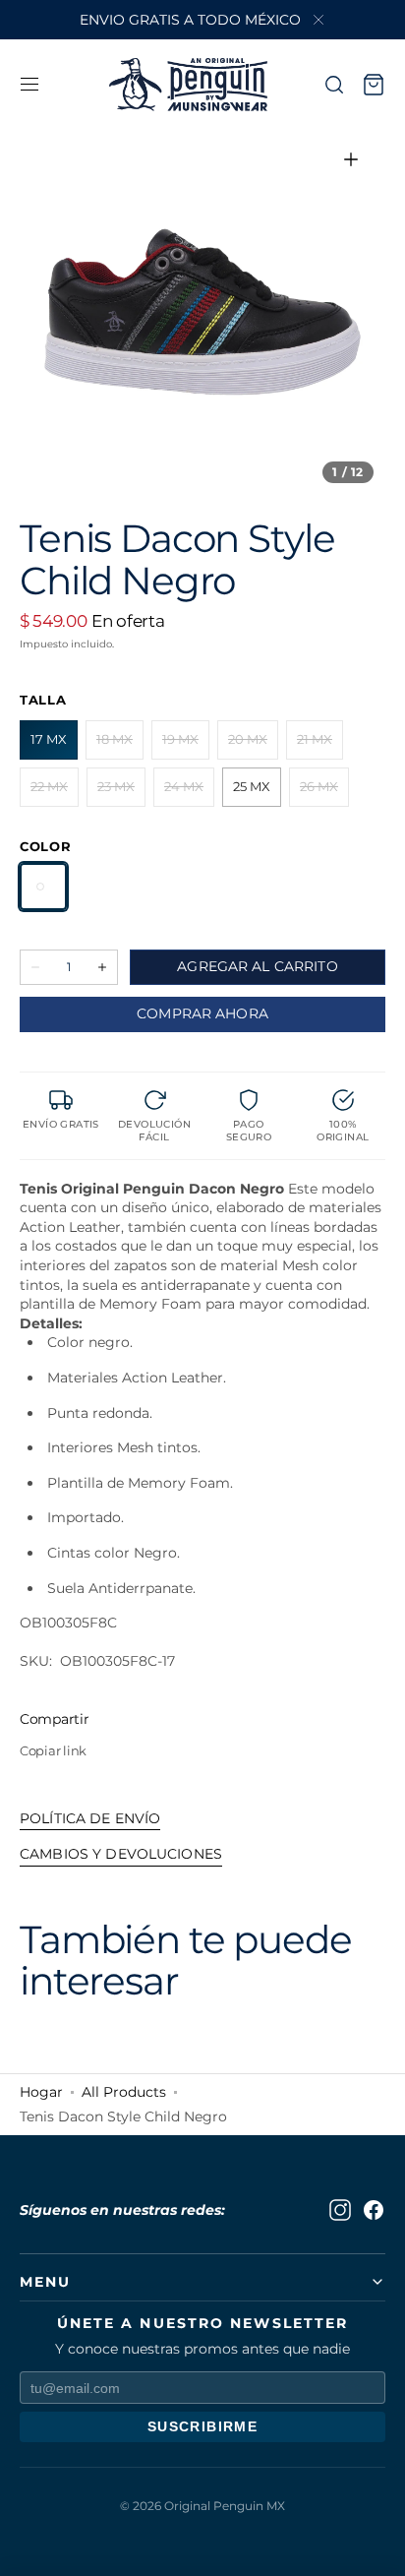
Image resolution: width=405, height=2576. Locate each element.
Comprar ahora (202, 1013)
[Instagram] (340, 2210)
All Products (124, 2092)
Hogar (41, 2092)
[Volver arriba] (376, 2546)
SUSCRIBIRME (202, 2426)
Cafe (43, 887)
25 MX (257, 793)
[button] (29, 85)
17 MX (54, 745)
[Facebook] (374, 2210)
